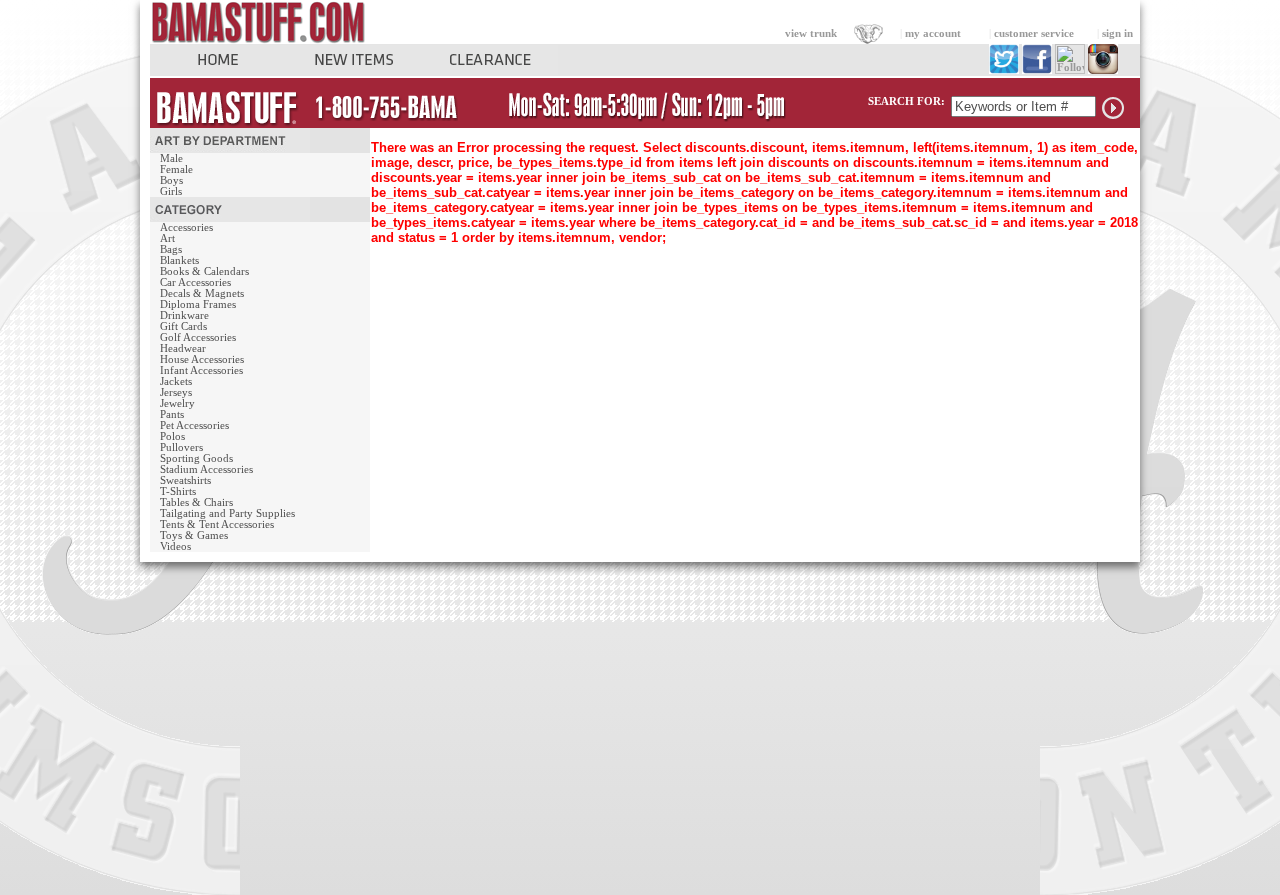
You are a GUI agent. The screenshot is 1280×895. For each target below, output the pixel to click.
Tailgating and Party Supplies (227, 513)
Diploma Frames (198, 304)
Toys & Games (194, 535)
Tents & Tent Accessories (217, 524)
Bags (171, 249)
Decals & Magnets (202, 293)
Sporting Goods (196, 458)
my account (933, 33)
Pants (172, 414)
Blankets (179, 260)
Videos (175, 546)
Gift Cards (183, 326)
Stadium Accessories (206, 469)
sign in (1117, 33)
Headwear (183, 348)
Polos (172, 436)
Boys (171, 180)
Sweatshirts (185, 480)
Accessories (186, 227)
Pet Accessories (194, 425)
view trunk (811, 33)
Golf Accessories (198, 337)
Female (176, 169)
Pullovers (181, 447)
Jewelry (177, 403)
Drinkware (184, 315)
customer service (1034, 33)
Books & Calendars (204, 271)
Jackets (176, 381)
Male (171, 158)
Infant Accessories (201, 370)
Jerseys (176, 392)
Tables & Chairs (196, 502)
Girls (171, 191)
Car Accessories (195, 282)
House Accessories (202, 359)
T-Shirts (178, 491)
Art (167, 238)
